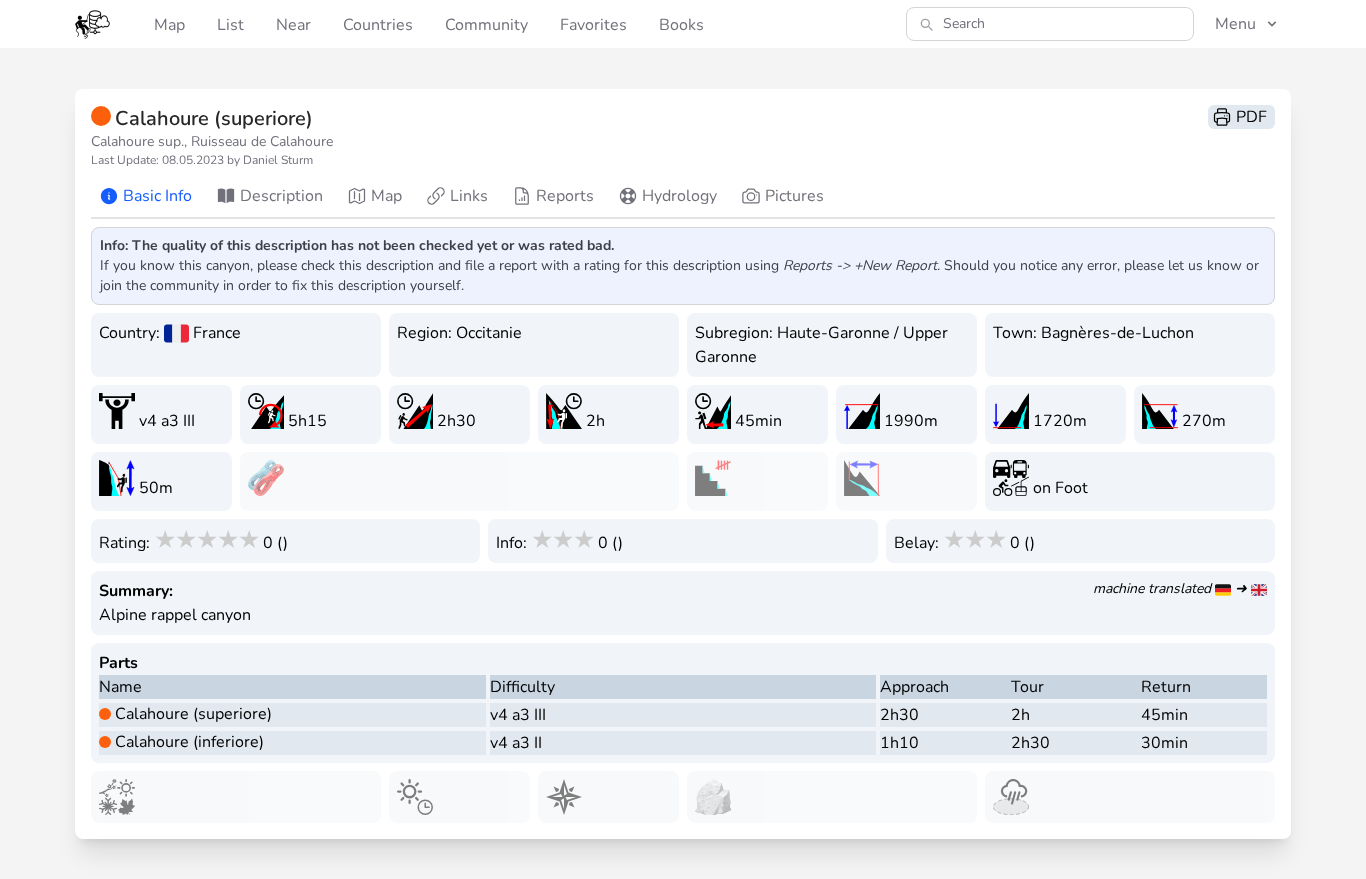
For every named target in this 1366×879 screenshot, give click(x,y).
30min (1164, 743)
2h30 (899, 715)
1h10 (899, 743)
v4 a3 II (516, 743)
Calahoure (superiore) (193, 714)
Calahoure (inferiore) (189, 742)
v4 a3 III (518, 715)
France (217, 333)
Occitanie (489, 333)
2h (1020, 715)
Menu (1235, 24)
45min (1164, 715)
